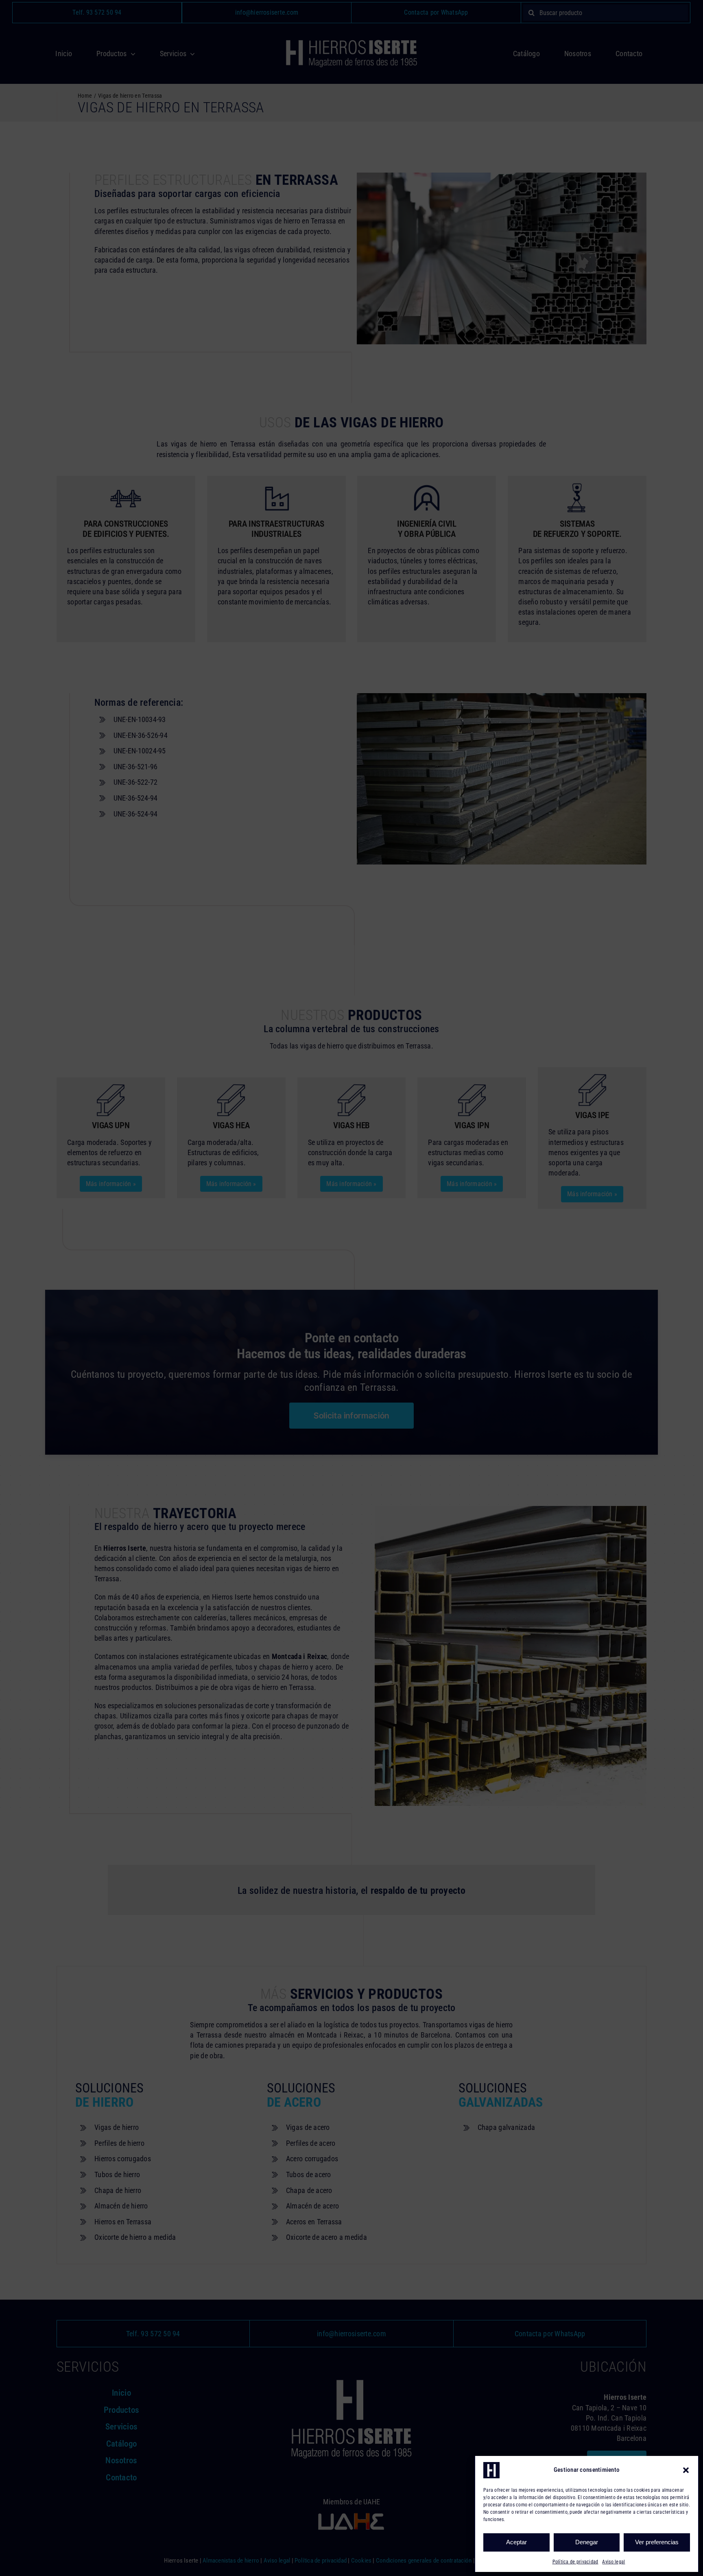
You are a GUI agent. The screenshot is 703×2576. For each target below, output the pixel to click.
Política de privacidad (575, 2562)
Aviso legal (613, 2562)
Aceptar (516, 2542)
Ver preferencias (657, 2542)
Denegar (587, 2542)
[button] (686, 2470)
